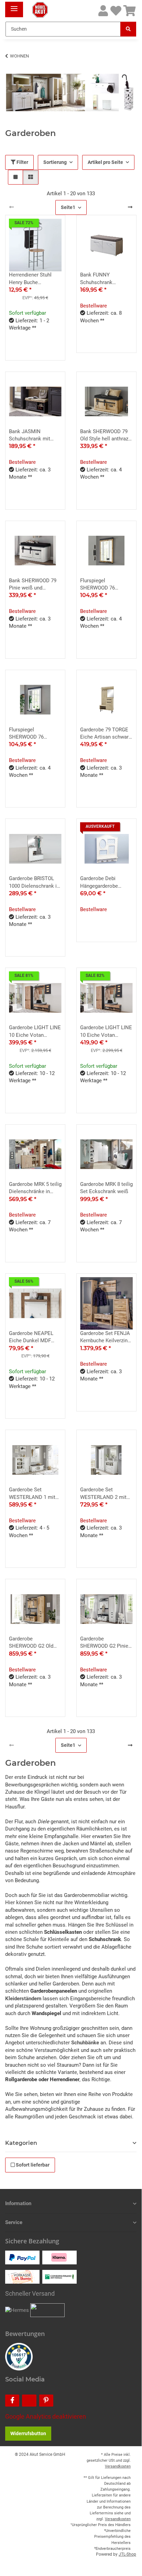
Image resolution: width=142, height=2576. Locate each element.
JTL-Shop (127, 2554)
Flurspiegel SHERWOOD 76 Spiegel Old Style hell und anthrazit (104, 585)
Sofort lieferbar (32, 2165)
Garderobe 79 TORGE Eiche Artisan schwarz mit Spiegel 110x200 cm (106, 734)
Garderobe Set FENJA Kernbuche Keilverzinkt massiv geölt (106, 1337)
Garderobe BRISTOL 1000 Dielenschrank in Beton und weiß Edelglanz (34, 883)
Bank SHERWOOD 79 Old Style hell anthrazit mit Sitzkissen (106, 436)
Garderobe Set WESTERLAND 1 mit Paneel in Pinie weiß (32, 1494)
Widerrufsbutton (28, 2433)
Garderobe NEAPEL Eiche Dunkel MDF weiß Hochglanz (31, 1337)
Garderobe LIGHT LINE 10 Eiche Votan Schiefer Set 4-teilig (106, 1032)
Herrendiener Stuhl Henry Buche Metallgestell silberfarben (30, 279)
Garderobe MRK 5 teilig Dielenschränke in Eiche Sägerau (35, 1188)
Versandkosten (118, 2466)
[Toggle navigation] (14, 6)
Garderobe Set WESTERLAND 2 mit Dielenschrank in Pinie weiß (106, 1494)
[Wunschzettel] (116, 11)
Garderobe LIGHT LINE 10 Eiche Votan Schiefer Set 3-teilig (35, 1032)
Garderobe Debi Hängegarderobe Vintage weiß (99, 883)
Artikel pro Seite (105, 162)
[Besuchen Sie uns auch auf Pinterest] (46, 2401)
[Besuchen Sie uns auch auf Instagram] (29, 2401)
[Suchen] (128, 29)
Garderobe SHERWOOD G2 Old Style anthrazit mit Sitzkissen (31, 1643)
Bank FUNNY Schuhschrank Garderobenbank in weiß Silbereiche (102, 279)
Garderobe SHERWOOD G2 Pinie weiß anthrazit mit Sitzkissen (104, 1643)
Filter (22, 162)
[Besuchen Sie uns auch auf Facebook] (12, 2401)
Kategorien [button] (21, 2143)
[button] (103, 11)
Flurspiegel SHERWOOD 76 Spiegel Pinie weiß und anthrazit (35, 734)
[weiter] (130, 207)
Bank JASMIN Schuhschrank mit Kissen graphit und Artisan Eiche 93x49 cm (32, 436)
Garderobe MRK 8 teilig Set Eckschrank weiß (106, 1188)
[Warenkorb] (130, 11)
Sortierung (55, 162)
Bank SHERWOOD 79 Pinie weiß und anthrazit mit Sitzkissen (33, 585)
